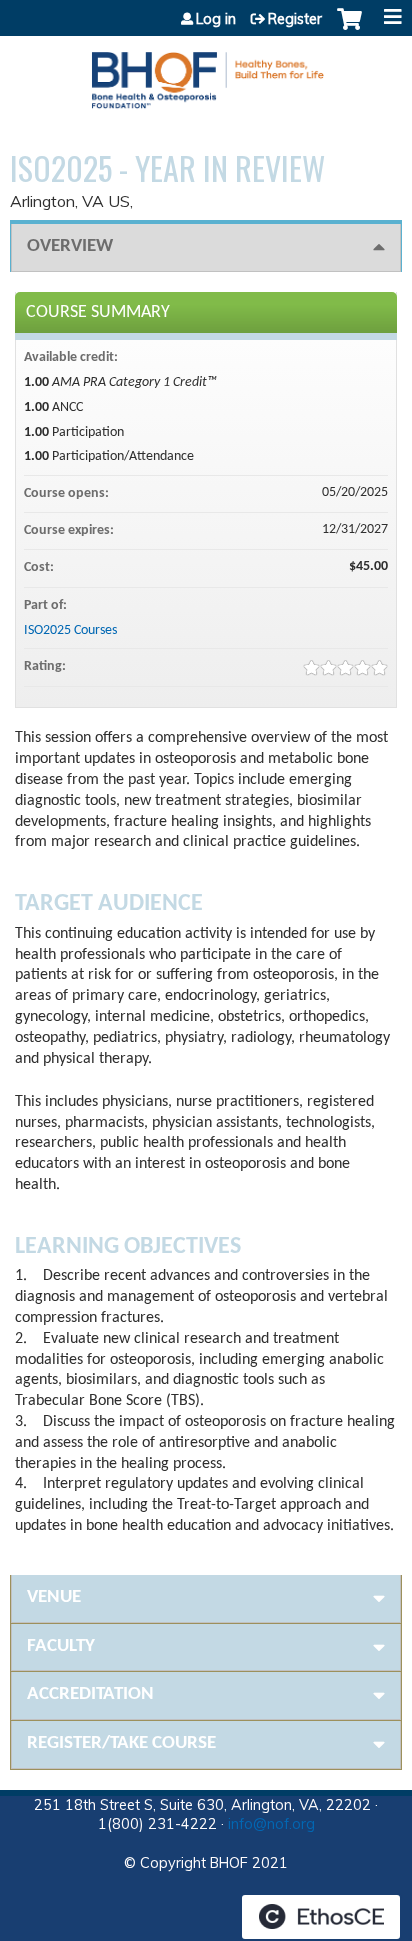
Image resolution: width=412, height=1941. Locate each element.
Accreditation (90, 1694)
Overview (70, 246)
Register (295, 19)
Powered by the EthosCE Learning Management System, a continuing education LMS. (321, 1917)
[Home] (206, 73)
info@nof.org (271, 1824)
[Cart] (349, 29)
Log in (216, 19)
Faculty (61, 1646)
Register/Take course (121, 1743)
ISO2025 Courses (70, 630)
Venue (54, 1597)
